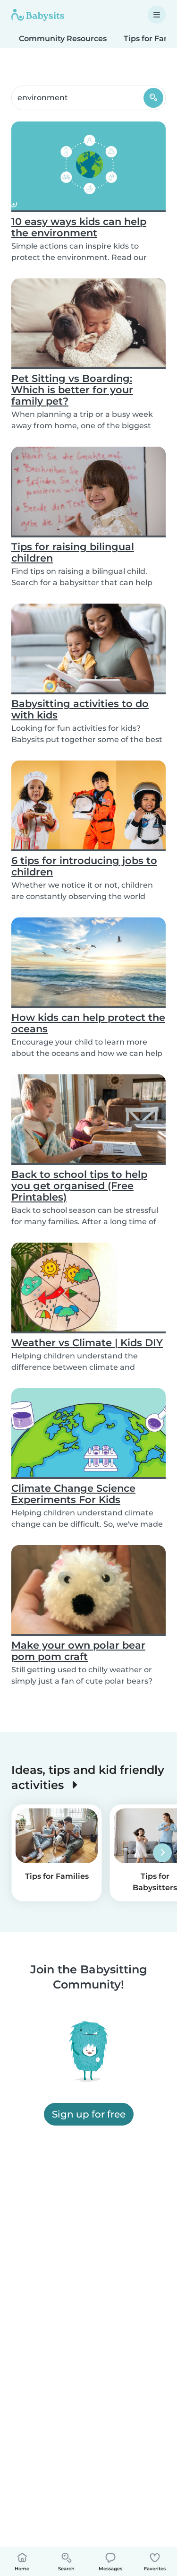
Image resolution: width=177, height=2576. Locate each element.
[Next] (162, 1853)
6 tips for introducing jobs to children (84, 866)
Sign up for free (89, 2114)
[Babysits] (38, 15)
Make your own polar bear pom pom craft (78, 1651)
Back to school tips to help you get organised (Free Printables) (79, 1186)
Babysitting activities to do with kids (80, 709)
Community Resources (63, 39)
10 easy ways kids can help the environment (79, 227)
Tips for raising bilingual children (73, 552)
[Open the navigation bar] (157, 15)
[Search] (153, 98)
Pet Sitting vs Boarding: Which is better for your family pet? (72, 390)
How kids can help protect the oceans (88, 1023)
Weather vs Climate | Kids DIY (87, 1343)
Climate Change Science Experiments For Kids (73, 1494)
